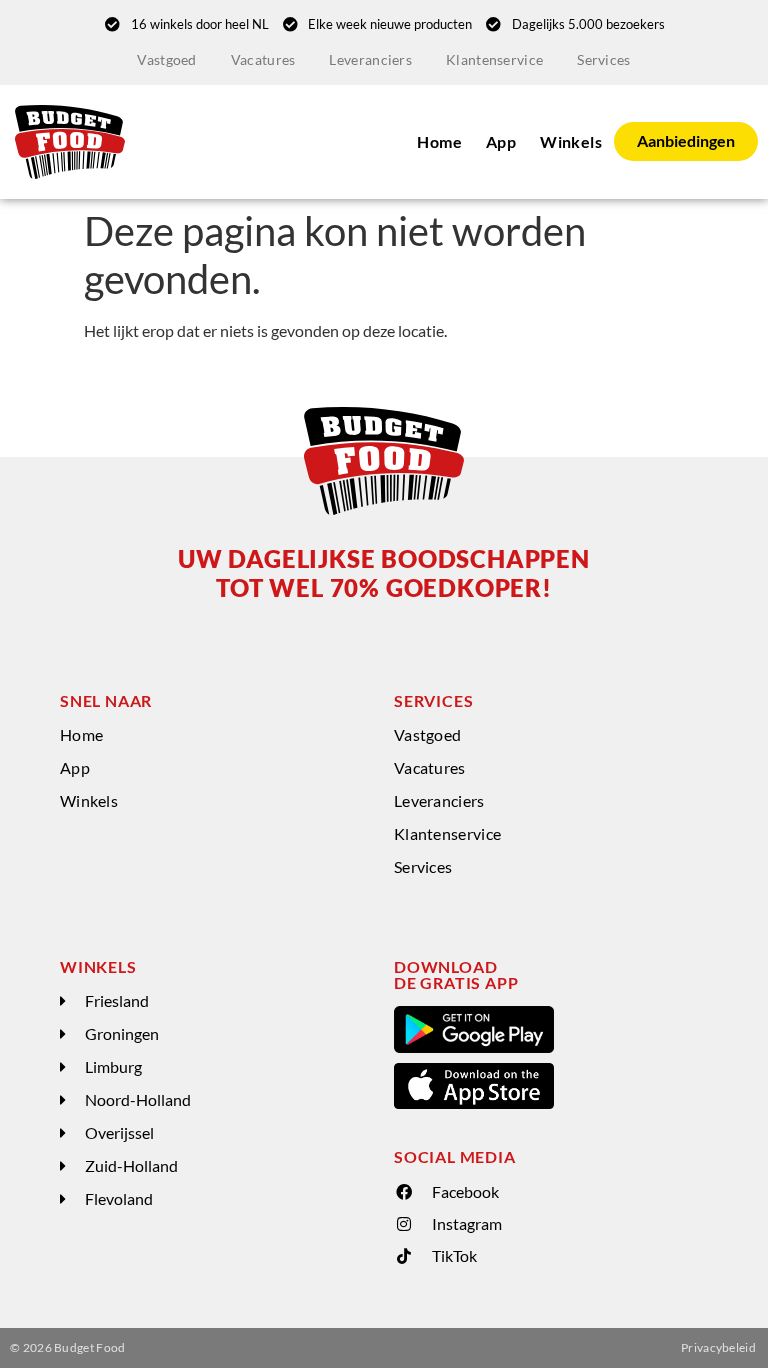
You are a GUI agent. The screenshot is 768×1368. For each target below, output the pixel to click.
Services (603, 59)
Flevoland (119, 1198)
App (501, 141)
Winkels (571, 141)
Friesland (117, 1000)
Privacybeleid (718, 1347)
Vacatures (263, 59)
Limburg (113, 1066)
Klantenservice (494, 59)
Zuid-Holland (131, 1165)
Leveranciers (370, 59)
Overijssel (119, 1132)
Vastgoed (166, 59)
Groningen (122, 1033)
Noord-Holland (138, 1099)
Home (439, 141)
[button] (217, 1001)
